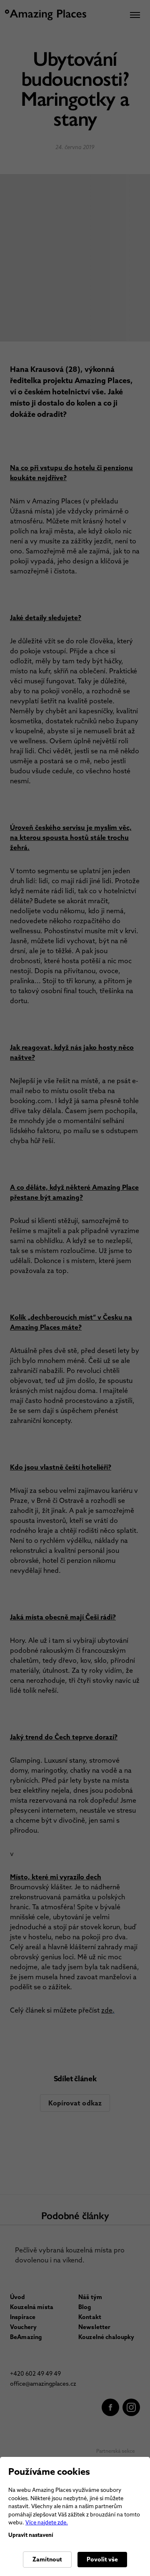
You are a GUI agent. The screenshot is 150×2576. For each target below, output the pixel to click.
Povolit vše (102, 2559)
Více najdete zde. (47, 2522)
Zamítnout (47, 2559)
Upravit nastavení (31, 2535)
